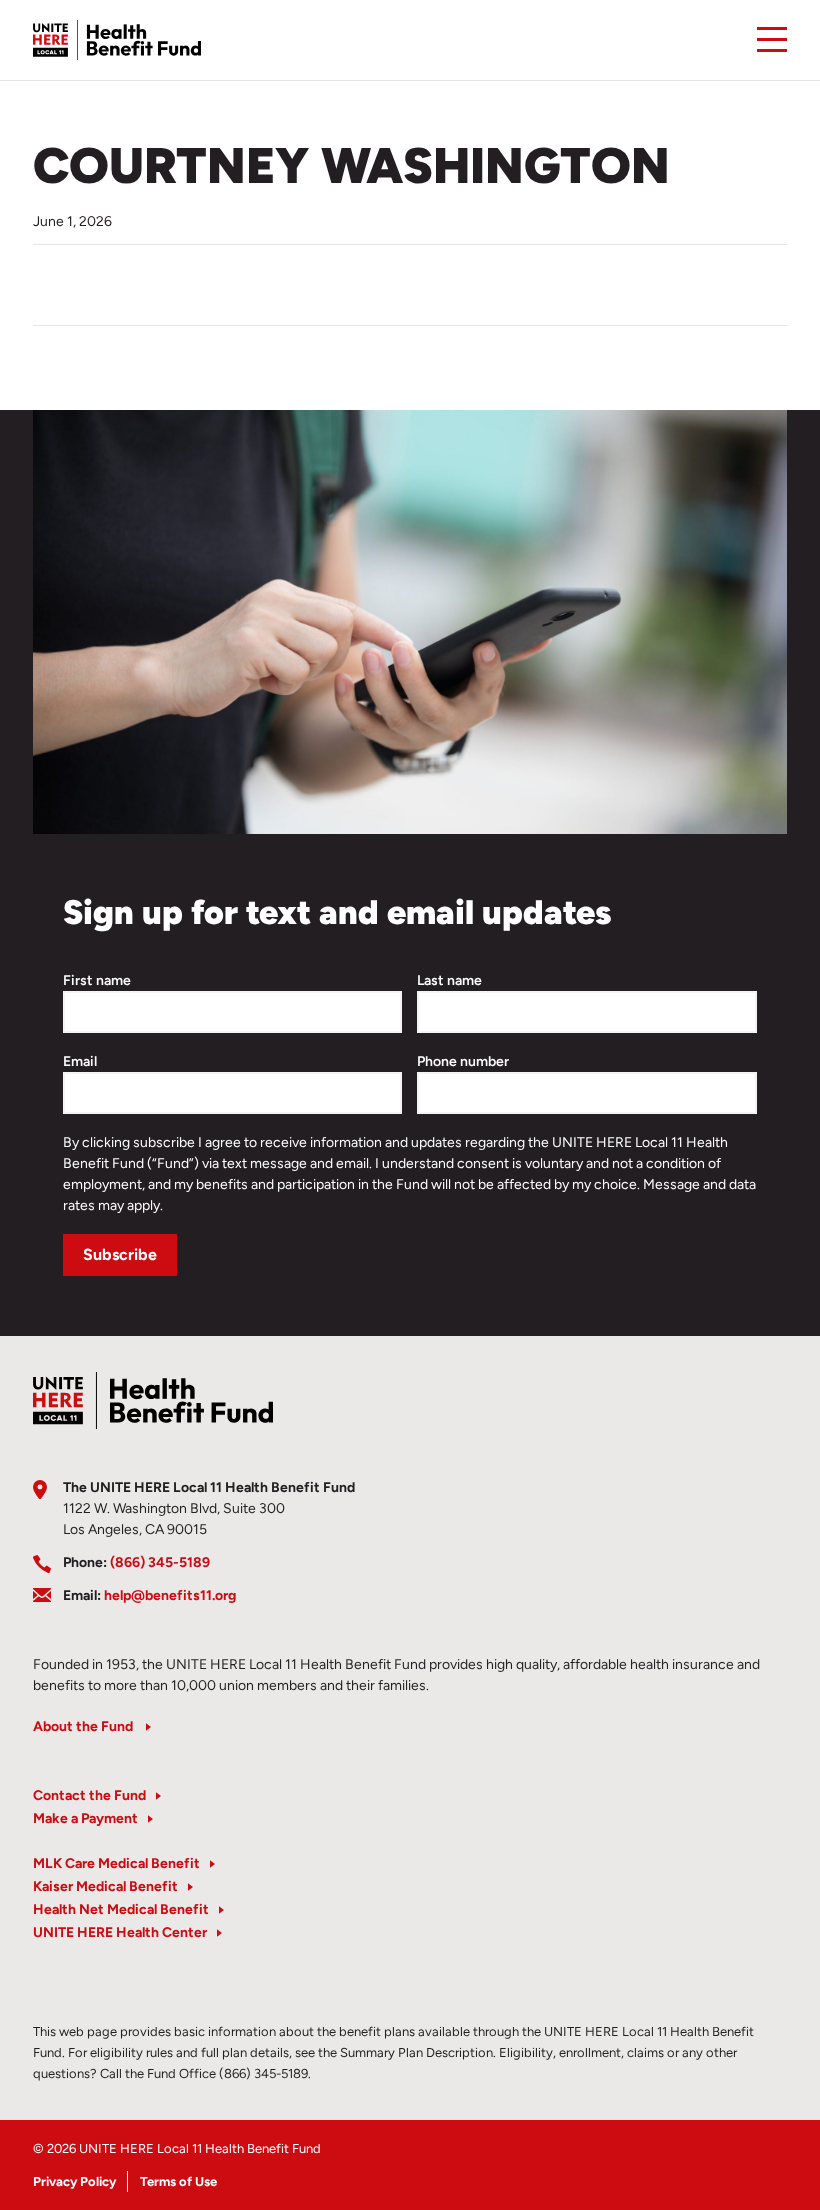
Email (80, 1061)
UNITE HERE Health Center (120, 1932)
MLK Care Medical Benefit (116, 1863)
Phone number (463, 1061)
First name (97, 980)
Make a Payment (85, 1818)
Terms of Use (178, 2181)
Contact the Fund (89, 1795)
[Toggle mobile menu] (772, 39)
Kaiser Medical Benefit (105, 1886)
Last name (449, 980)
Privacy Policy (74, 2181)
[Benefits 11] (117, 40)
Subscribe (120, 1254)
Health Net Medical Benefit (121, 1909)
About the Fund (84, 1726)
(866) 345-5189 (160, 1562)
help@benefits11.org (170, 1595)
